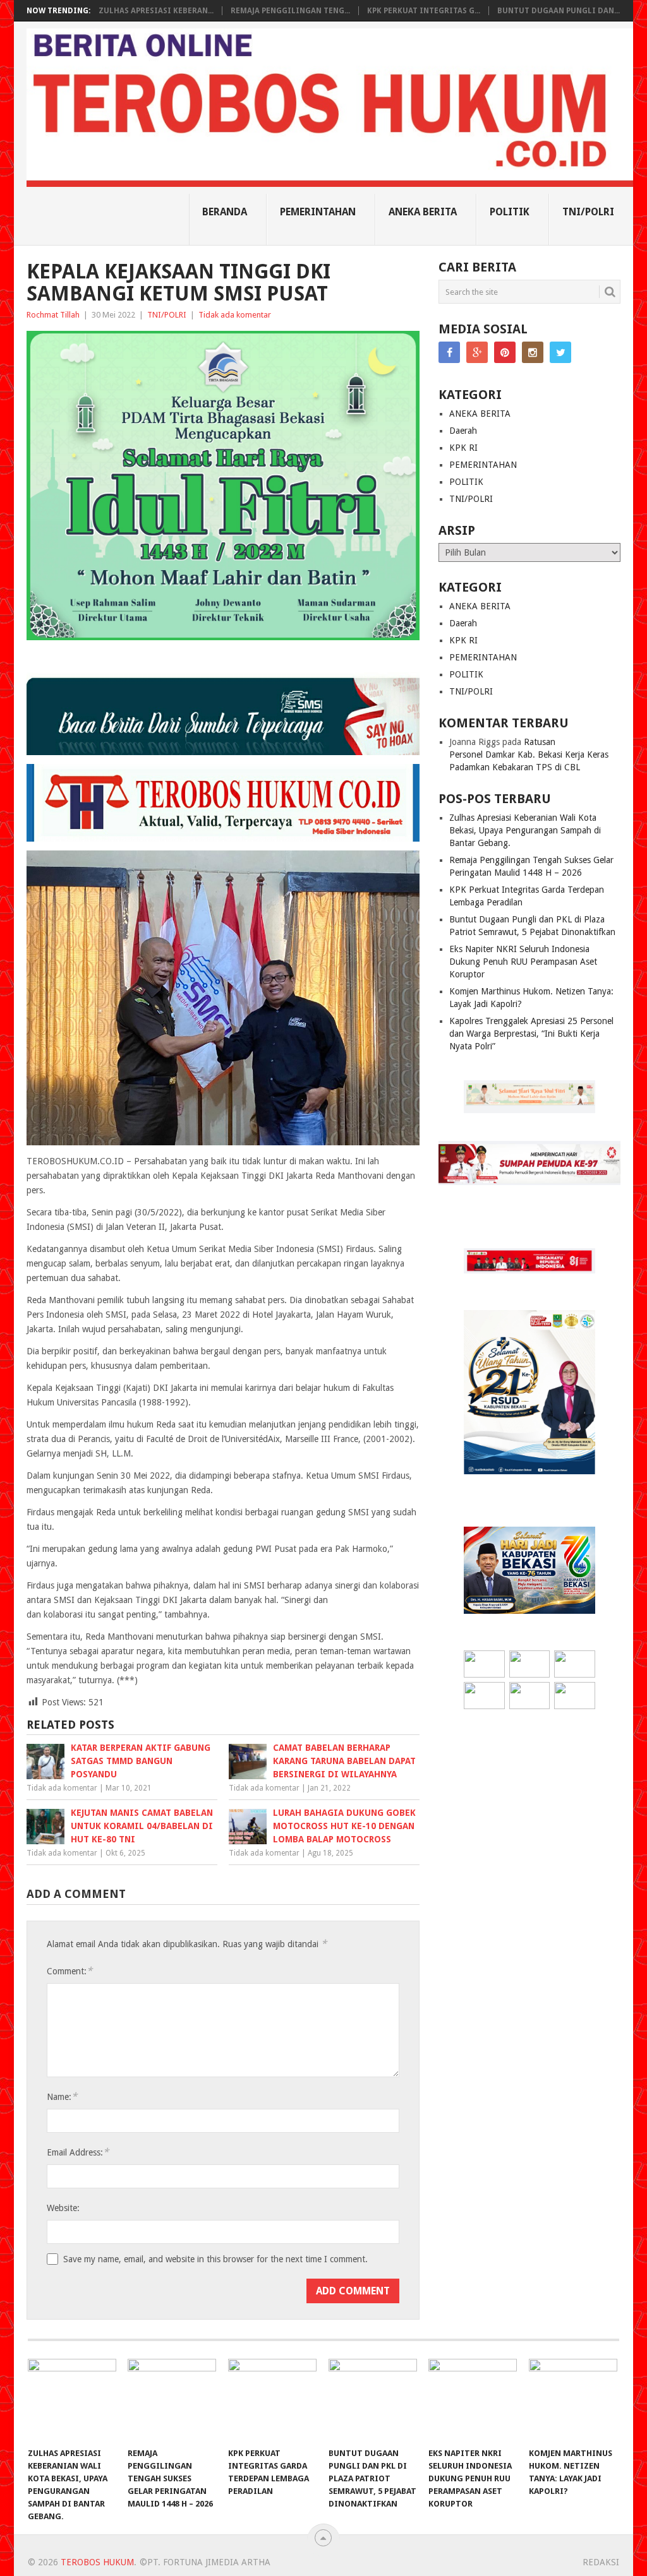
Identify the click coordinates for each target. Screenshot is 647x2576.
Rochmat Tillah (53, 315)
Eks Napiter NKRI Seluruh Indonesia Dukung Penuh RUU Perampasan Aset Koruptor (523, 962)
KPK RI (463, 448)
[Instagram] (533, 352)
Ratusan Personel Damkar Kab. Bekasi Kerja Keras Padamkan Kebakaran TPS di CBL (529, 754)
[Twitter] (560, 352)
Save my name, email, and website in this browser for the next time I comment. (215, 2259)
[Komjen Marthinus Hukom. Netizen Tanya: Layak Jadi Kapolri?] (573, 2400)
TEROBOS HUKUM (97, 2562)
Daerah (463, 431)
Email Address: (78, 2152)
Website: (63, 2208)
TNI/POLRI (588, 212)
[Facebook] (449, 352)
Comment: (70, 1971)
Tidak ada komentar (235, 315)
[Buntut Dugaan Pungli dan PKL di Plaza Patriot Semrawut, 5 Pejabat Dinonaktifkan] (373, 2400)
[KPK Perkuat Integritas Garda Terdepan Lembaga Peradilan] (272, 2400)
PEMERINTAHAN (318, 212)
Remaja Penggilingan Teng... (290, 11)
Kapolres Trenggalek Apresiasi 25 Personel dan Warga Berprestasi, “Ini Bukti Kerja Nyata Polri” (531, 1034)
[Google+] (477, 352)
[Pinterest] (505, 352)
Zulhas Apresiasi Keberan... (156, 11)
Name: (62, 2096)
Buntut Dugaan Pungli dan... (559, 11)
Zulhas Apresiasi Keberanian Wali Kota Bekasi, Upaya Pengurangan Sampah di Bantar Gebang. (525, 830)
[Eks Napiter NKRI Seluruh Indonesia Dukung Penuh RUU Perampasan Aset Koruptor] (473, 2400)
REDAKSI (601, 2562)
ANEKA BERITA (423, 212)
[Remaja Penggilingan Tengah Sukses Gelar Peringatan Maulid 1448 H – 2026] (172, 2400)
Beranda (225, 212)
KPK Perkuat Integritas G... (424, 11)
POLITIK (510, 212)
